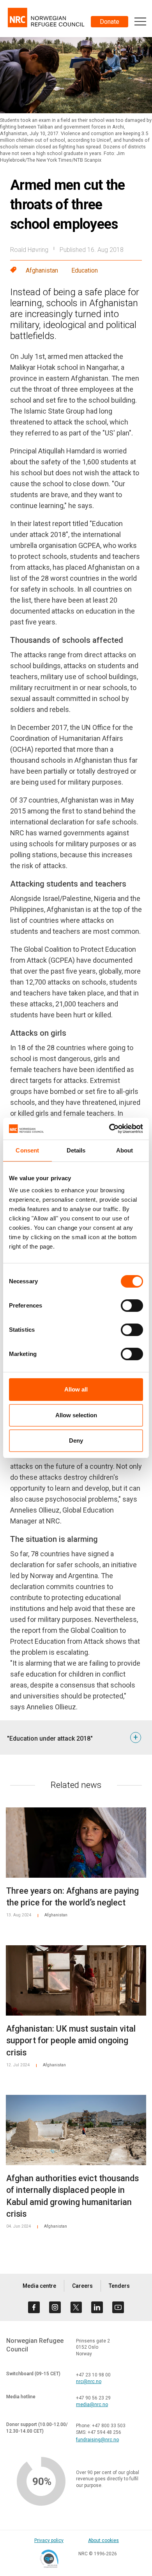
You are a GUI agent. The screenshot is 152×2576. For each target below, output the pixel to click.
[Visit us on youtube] (118, 2307)
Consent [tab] (27, 1150)
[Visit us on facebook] (34, 2307)
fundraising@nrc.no (97, 2440)
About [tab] (125, 1150)
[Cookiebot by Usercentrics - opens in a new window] (109, 1129)
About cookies (103, 2540)
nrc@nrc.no (89, 2382)
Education (85, 270)
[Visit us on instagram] (55, 2307)
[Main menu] (140, 21)
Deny (76, 1441)
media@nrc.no (92, 2405)
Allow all (76, 1389)
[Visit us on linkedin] (97, 2307)
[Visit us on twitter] (76, 2307)
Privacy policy (49, 2540)
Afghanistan (42, 270)
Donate (110, 22)
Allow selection (76, 1415)
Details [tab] (76, 1150)
